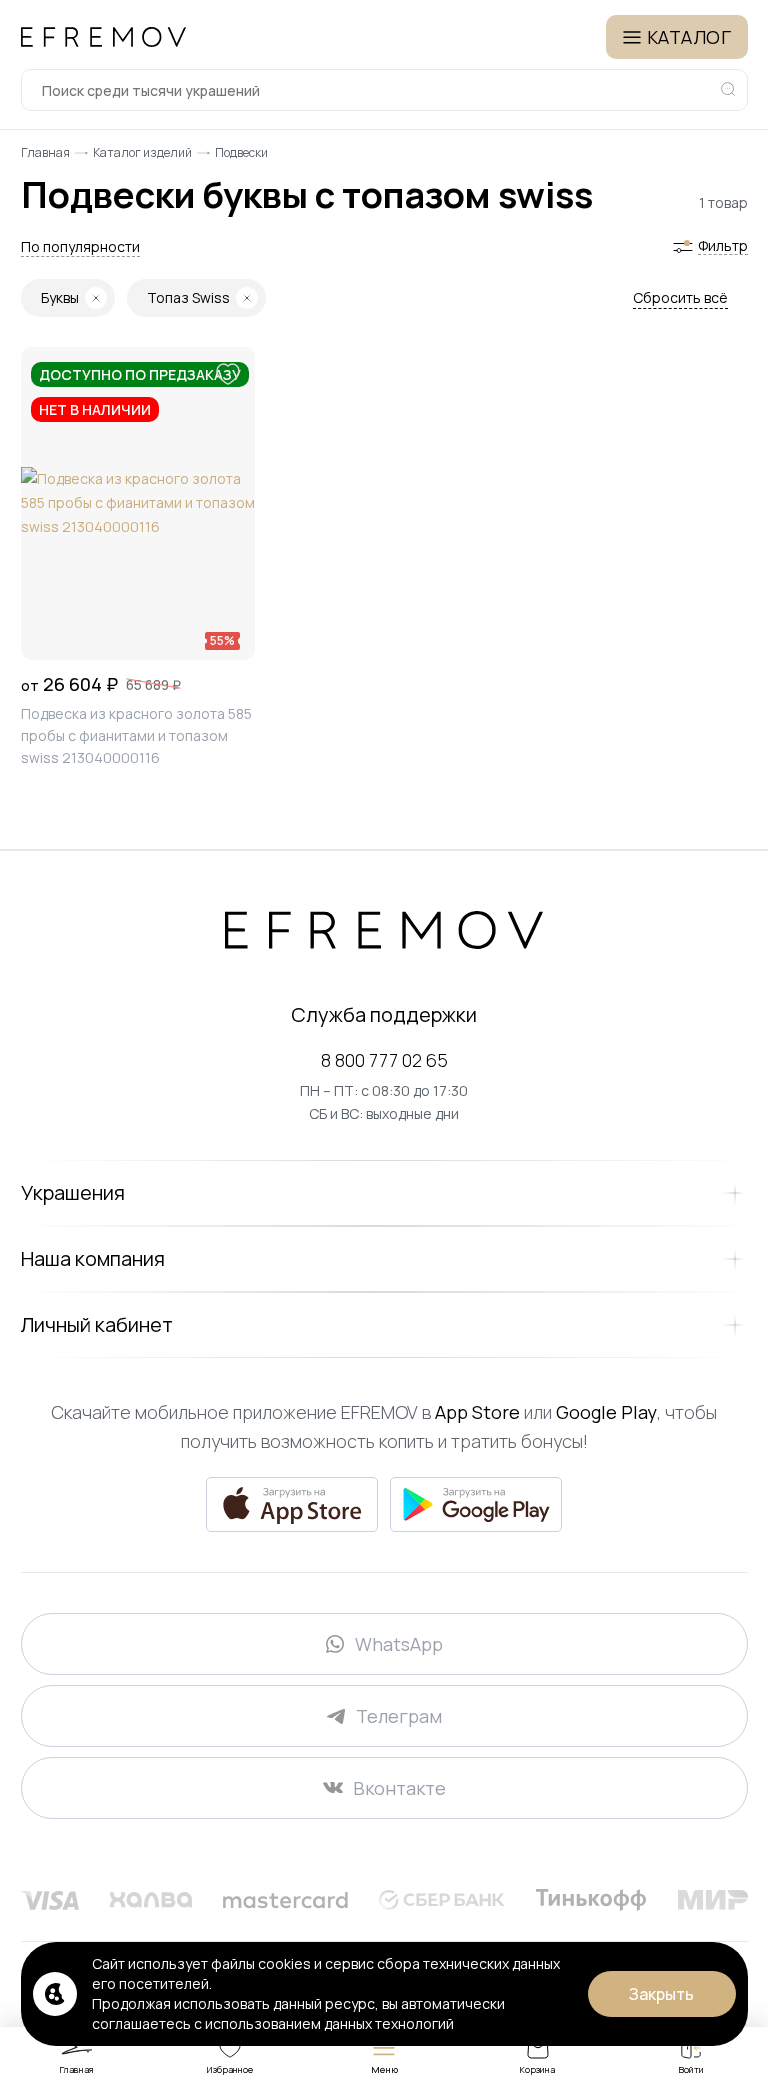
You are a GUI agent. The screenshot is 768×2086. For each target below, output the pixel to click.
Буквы (60, 297)
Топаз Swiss (188, 297)
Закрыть (661, 1994)
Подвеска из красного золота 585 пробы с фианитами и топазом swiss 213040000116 (136, 735)
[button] (80, 247)
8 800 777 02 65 (384, 1060)
